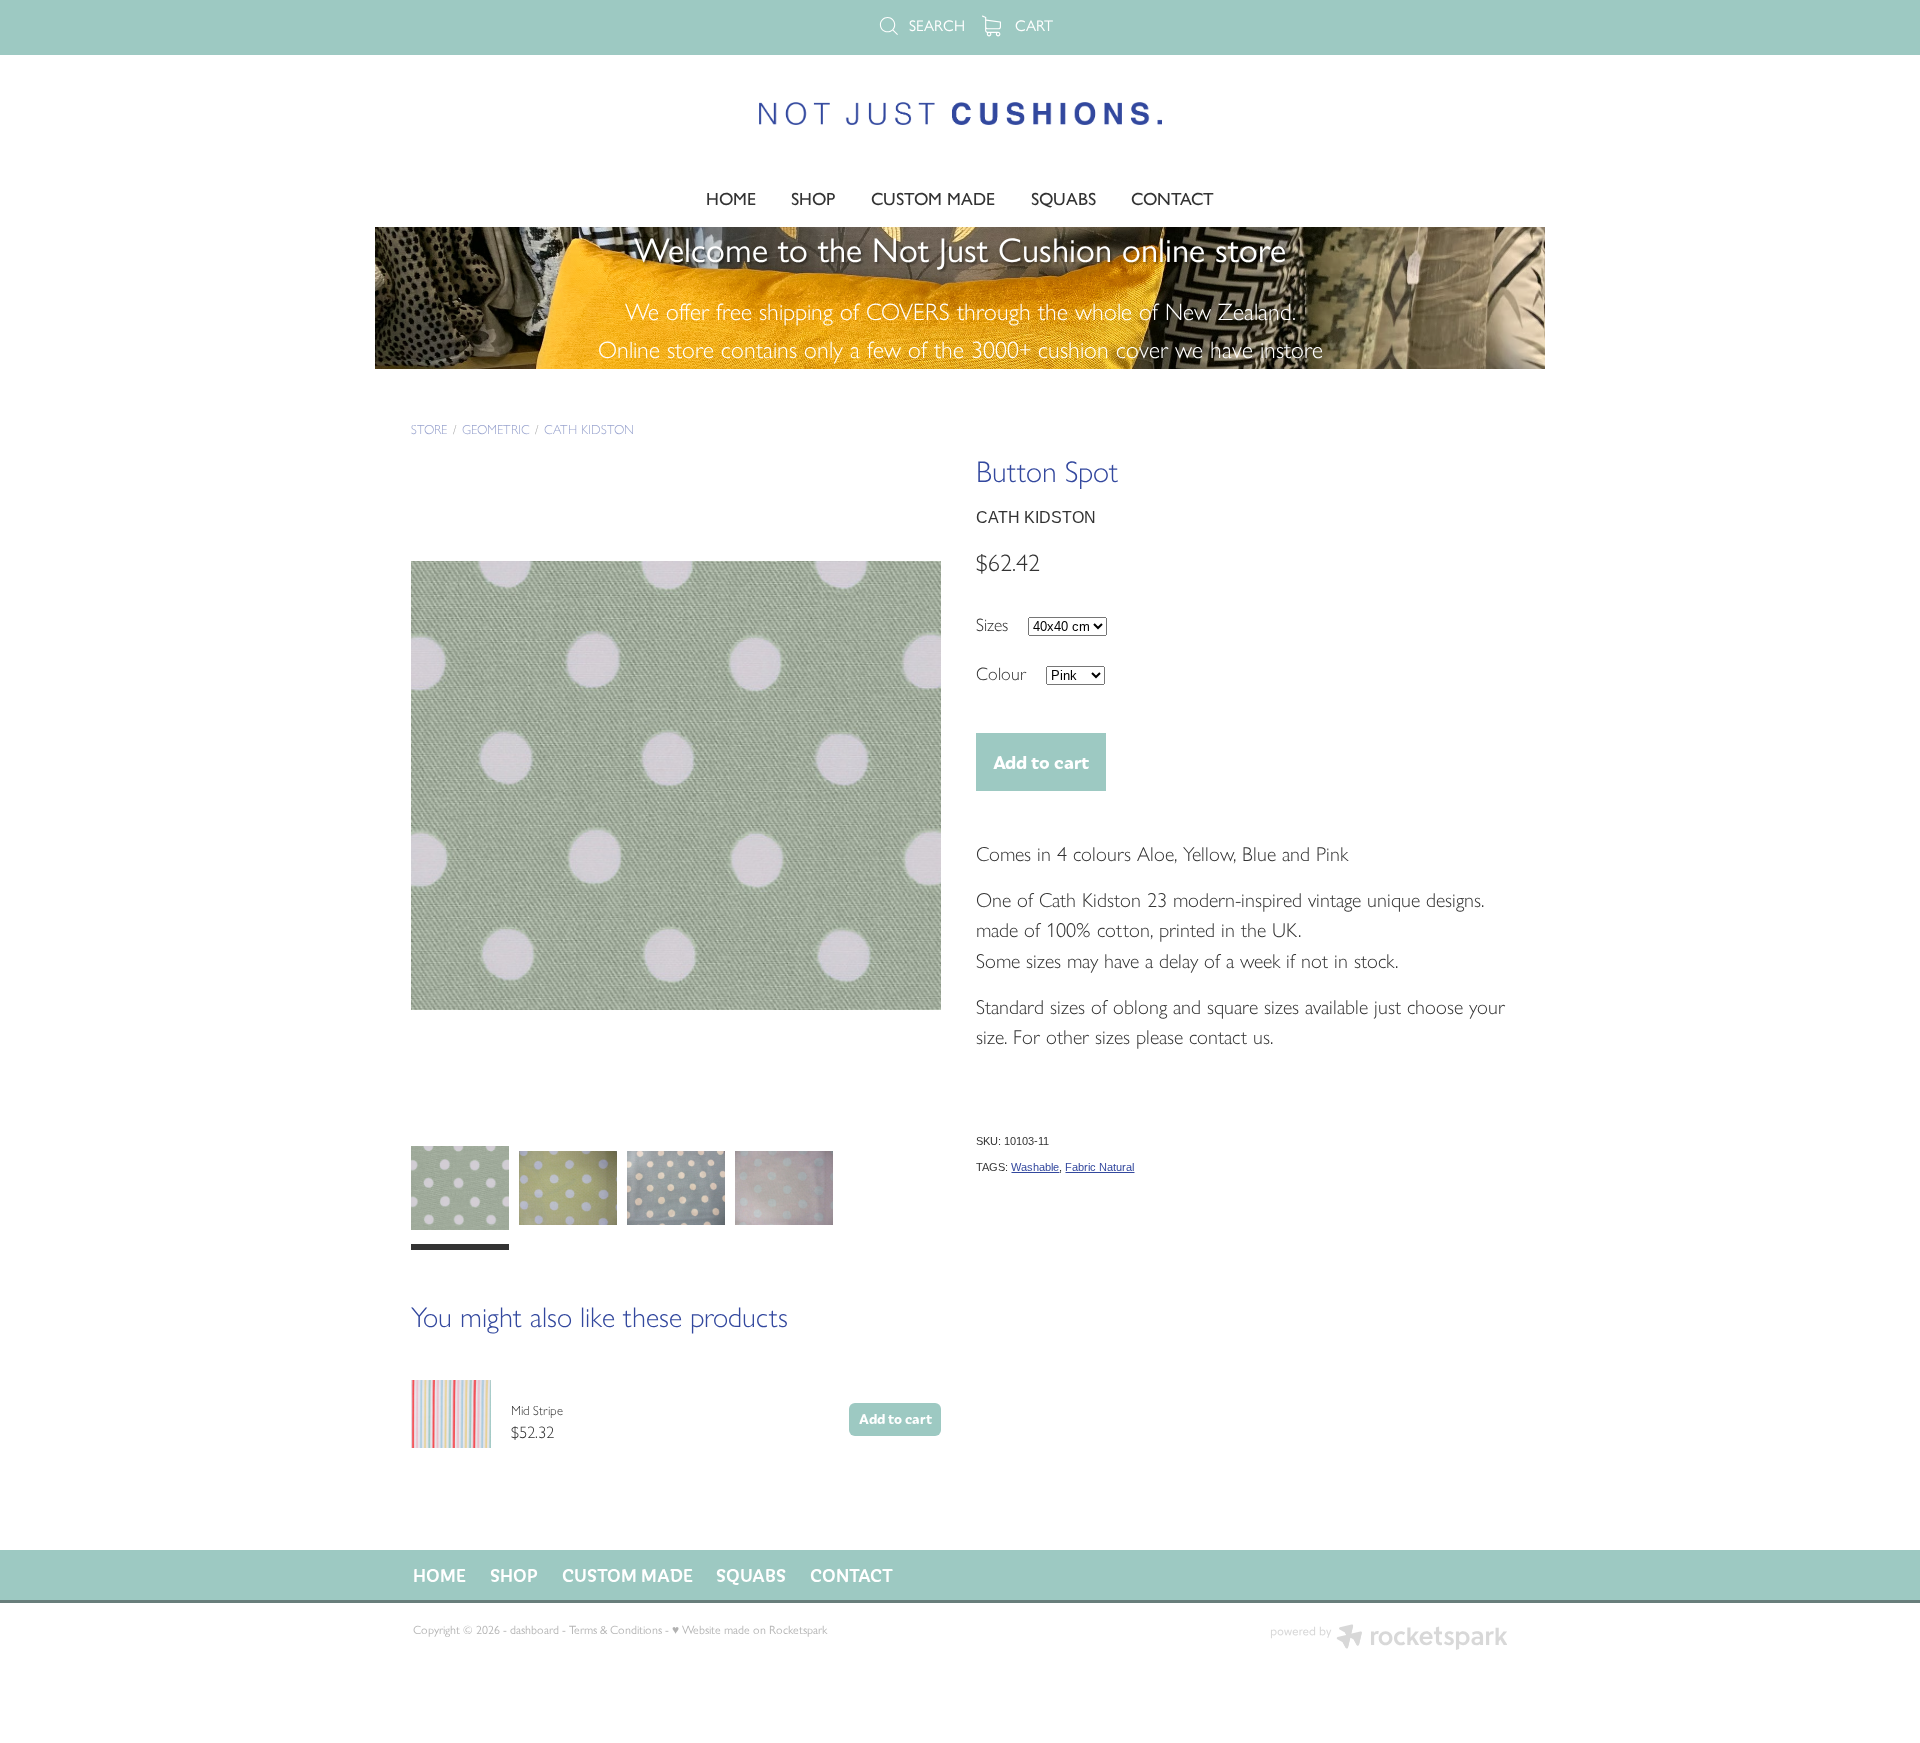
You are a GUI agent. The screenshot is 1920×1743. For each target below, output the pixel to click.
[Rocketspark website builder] (1389, 1639)
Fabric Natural (1099, 1167)
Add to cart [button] (1041, 761)
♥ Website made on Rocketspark (749, 1630)
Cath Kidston (589, 429)
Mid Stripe (537, 1410)
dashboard (534, 1630)
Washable (1035, 1167)
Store (429, 429)
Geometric (496, 429)
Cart (1032, 25)
